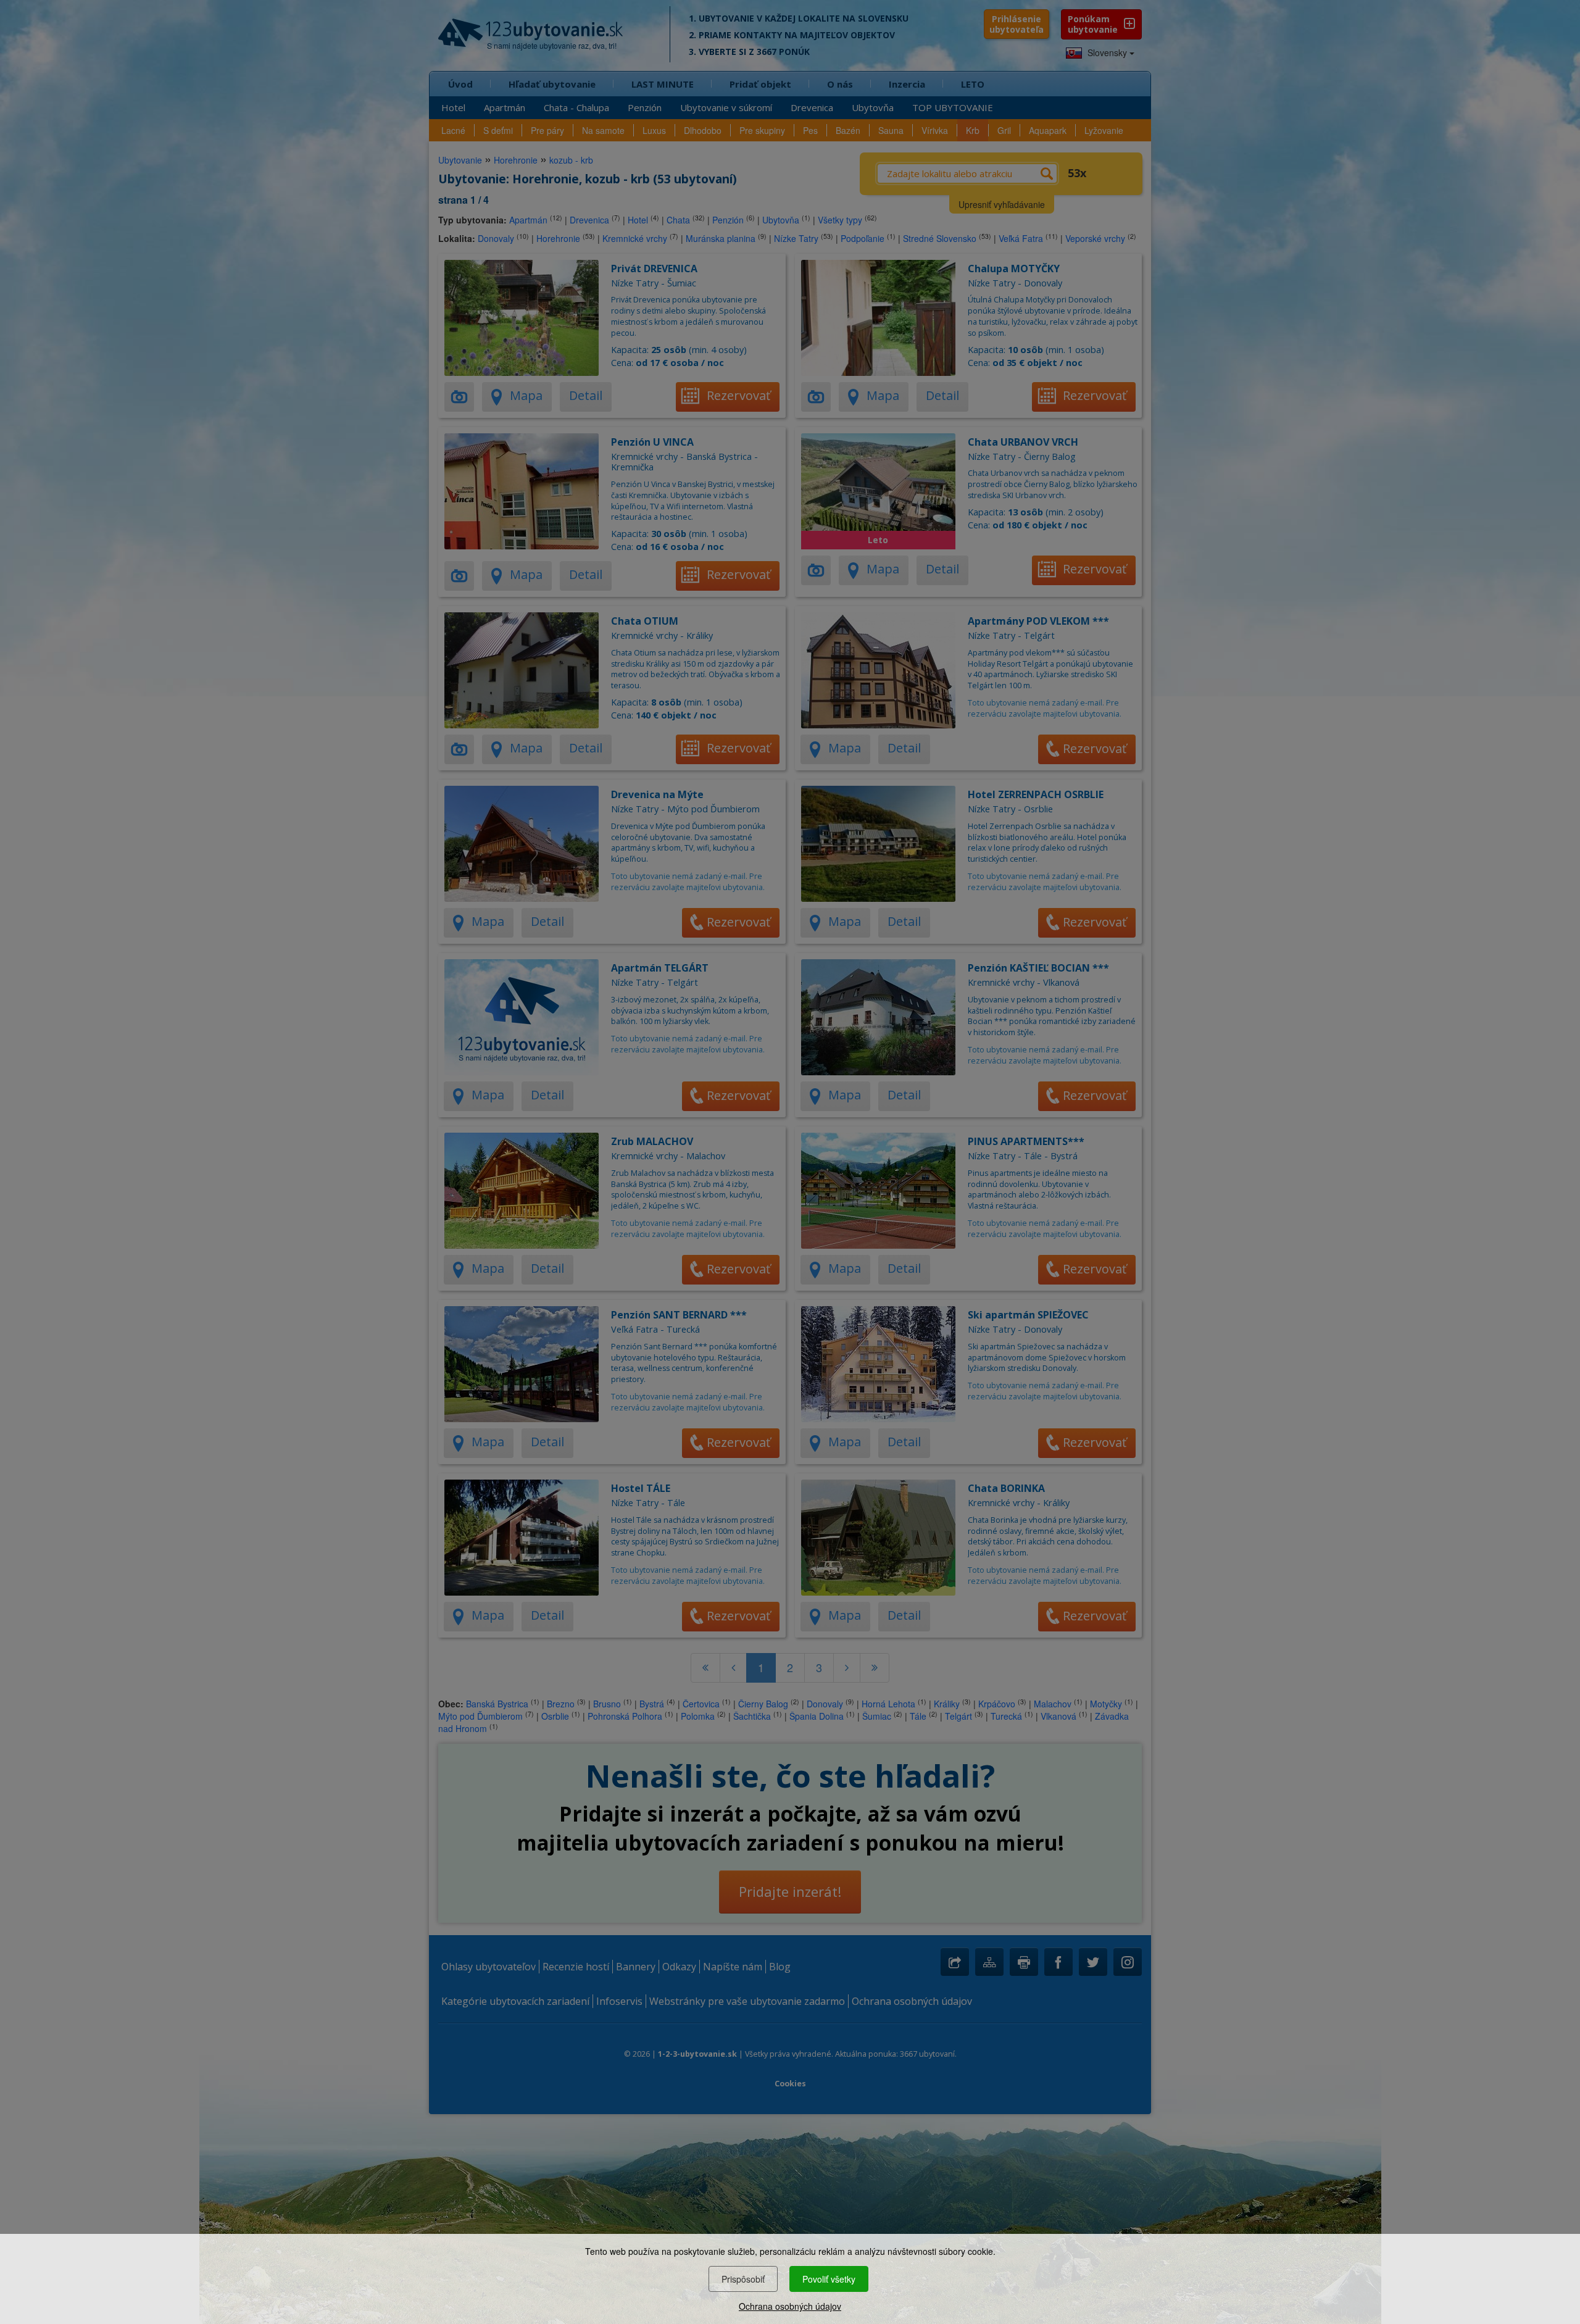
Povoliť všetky (829, 2279)
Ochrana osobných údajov (790, 2306)
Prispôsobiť (743, 2279)
